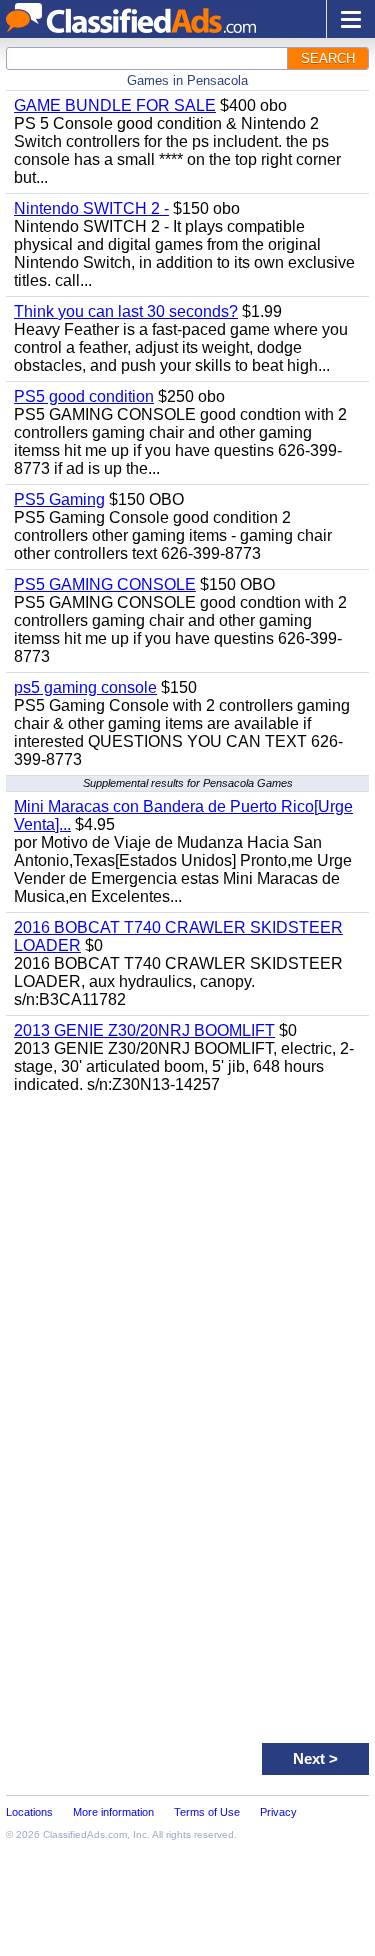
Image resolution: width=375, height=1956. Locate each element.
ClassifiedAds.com (85, 1834)
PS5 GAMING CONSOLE (105, 584)
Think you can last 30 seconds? (126, 311)
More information (113, 1812)
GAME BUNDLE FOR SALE (115, 105)
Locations (29, 1812)
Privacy (278, 1812)
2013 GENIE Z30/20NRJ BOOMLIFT (144, 1030)
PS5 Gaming (59, 499)
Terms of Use (207, 1812)
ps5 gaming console (85, 687)
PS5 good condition (84, 396)
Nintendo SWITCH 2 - (91, 208)
